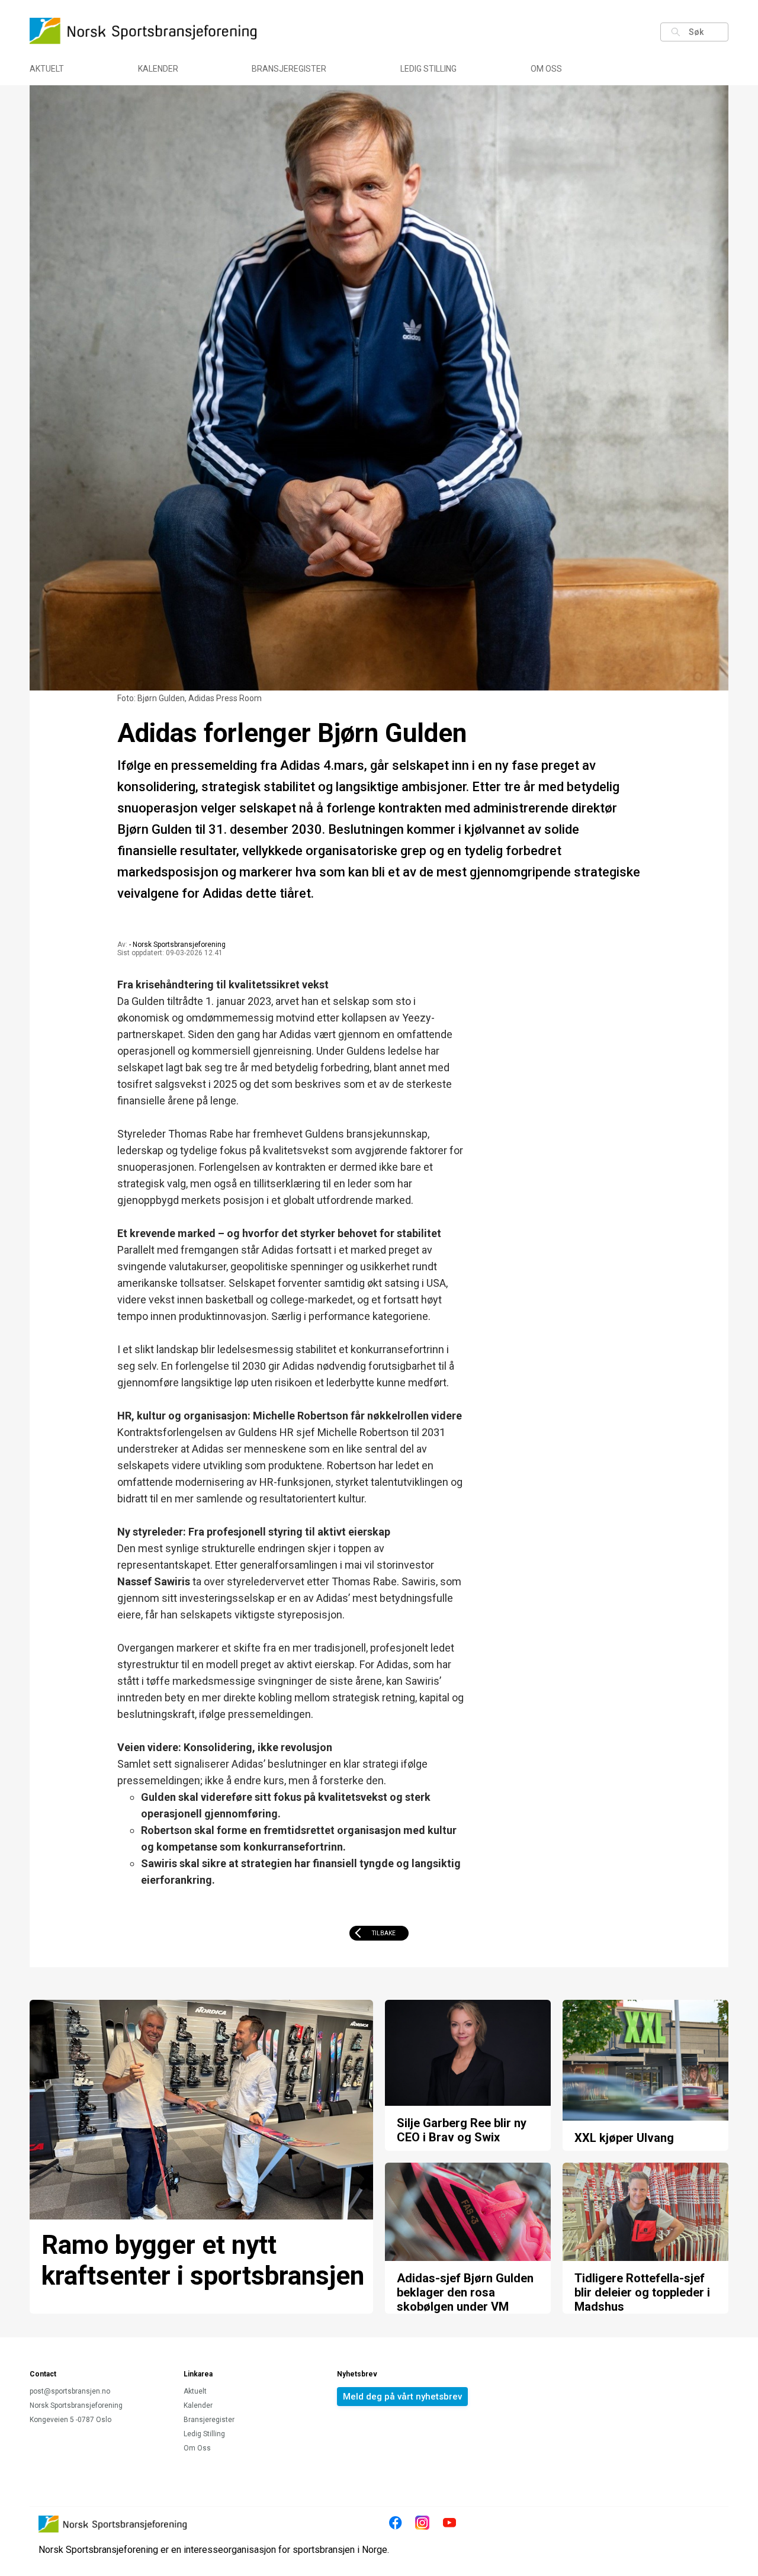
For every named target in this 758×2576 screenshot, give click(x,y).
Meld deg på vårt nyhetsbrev (402, 2397)
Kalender (158, 69)
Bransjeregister (289, 69)
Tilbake (384, 1933)
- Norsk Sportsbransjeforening (177, 945)
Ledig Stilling (428, 69)
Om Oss (546, 69)
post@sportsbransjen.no (70, 2391)
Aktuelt (47, 69)
